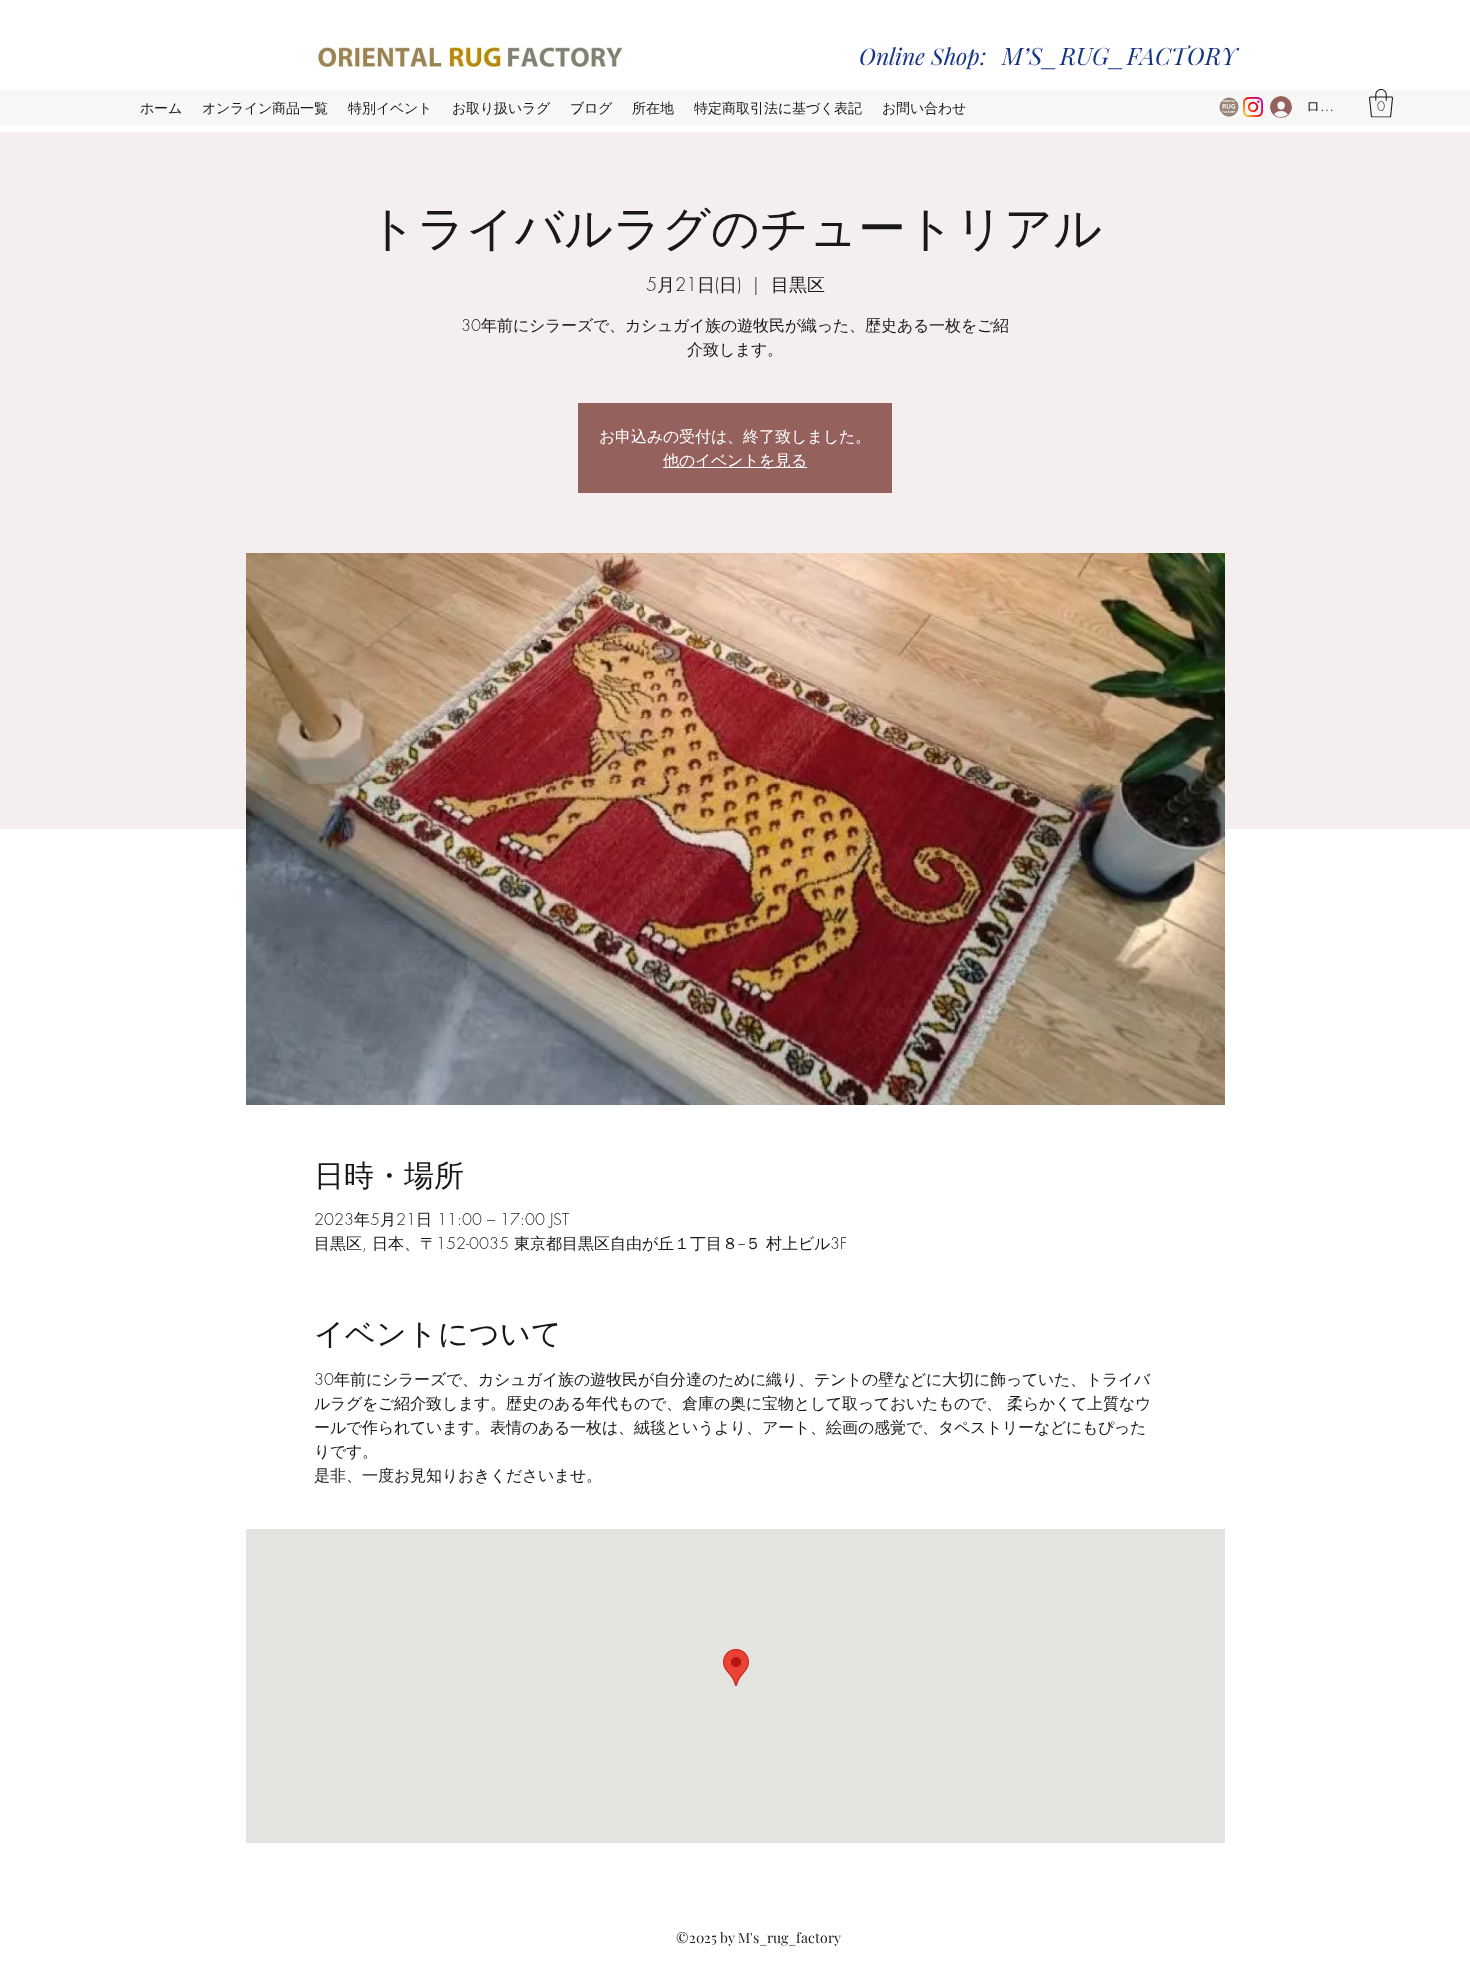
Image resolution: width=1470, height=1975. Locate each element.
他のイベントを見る (735, 459)
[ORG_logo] (1229, 107)
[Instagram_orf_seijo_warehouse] (1253, 107)
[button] (1381, 103)
